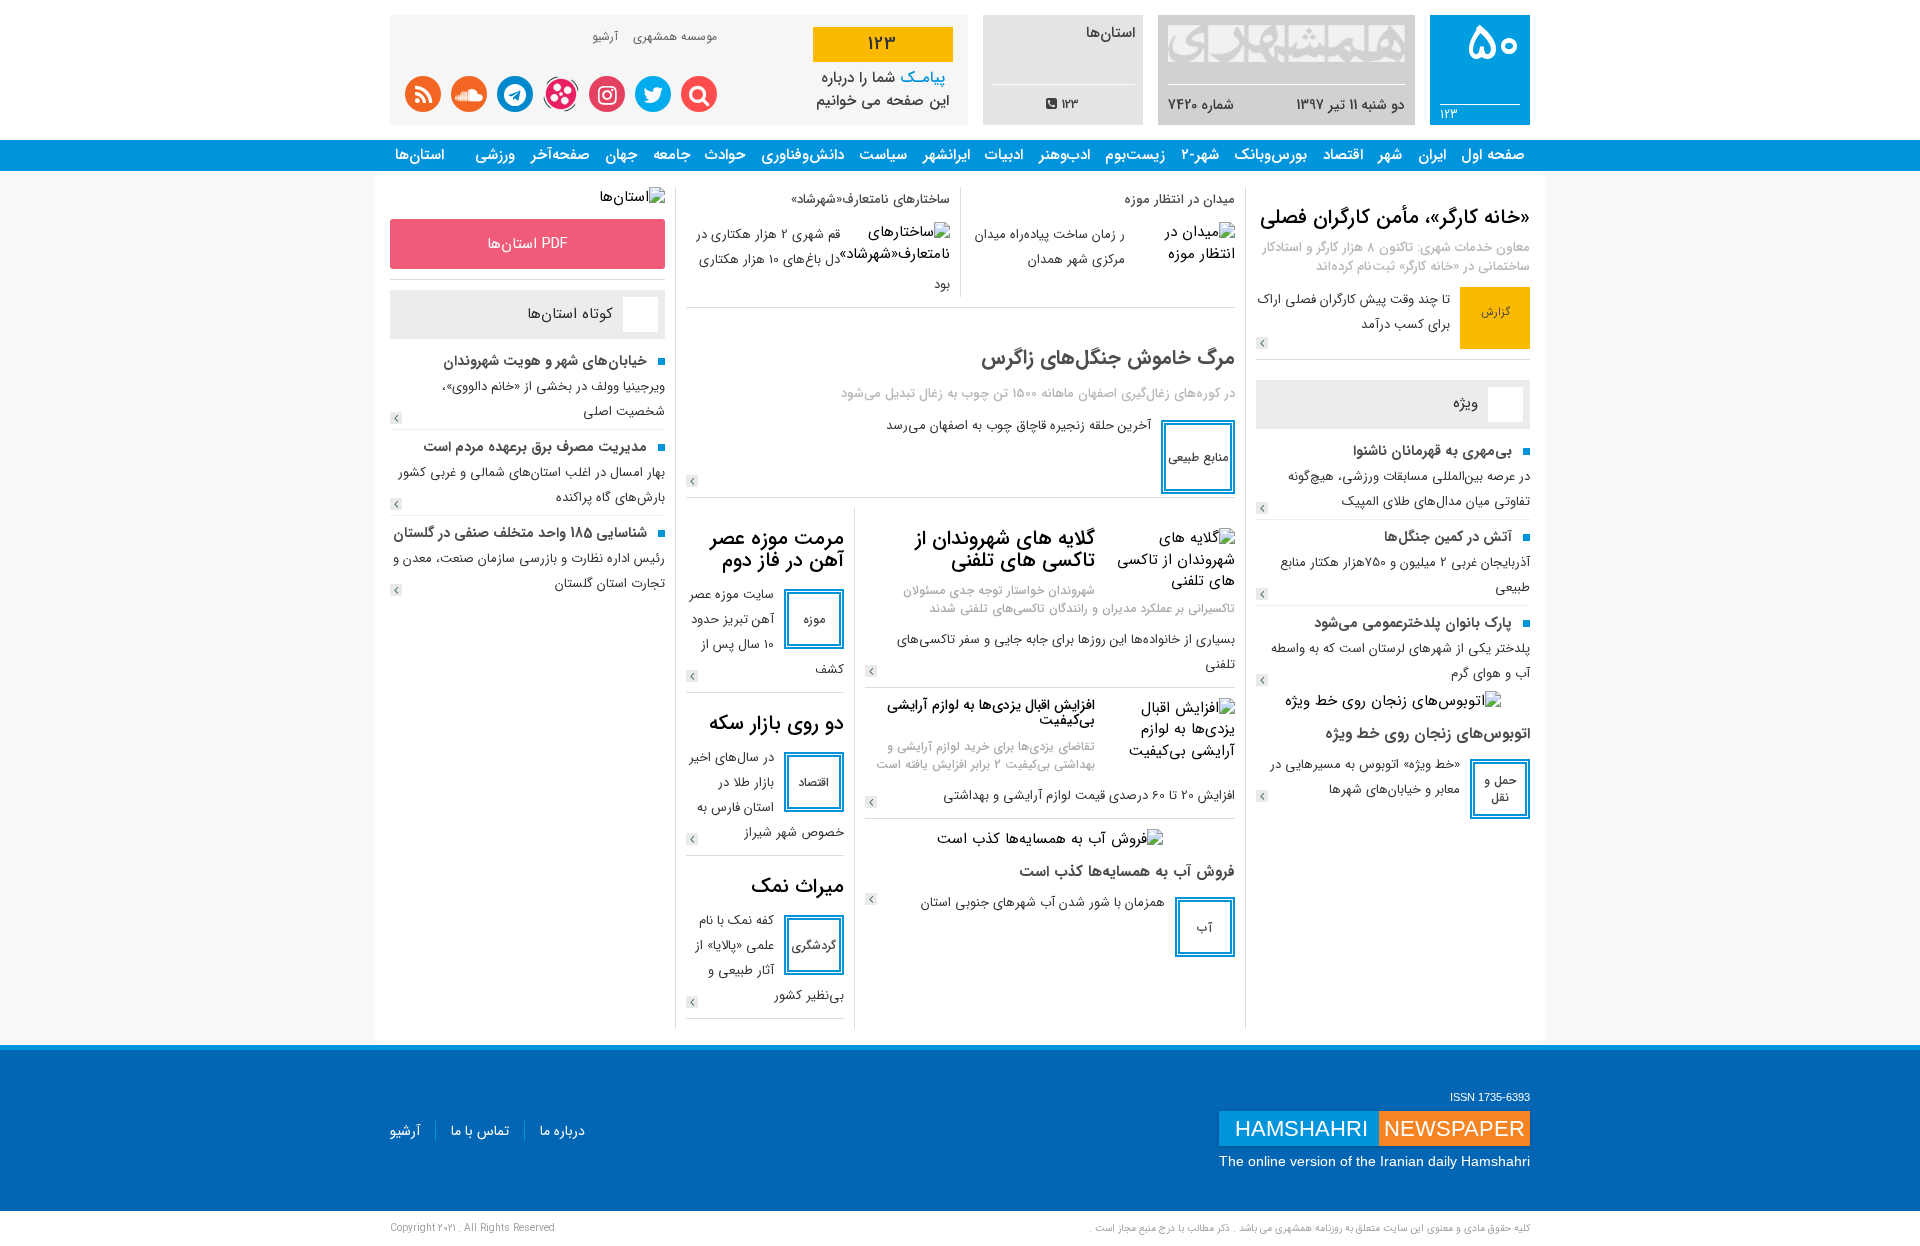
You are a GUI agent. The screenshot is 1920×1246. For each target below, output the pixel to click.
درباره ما (562, 1131)
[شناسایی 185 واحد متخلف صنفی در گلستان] (396, 590)
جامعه (671, 155)
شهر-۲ (1200, 155)
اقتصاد (1343, 155)
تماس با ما (480, 1131)
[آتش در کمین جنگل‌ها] (1262, 594)
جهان (621, 155)
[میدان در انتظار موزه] (1185, 243)
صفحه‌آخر (560, 155)
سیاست (883, 155)
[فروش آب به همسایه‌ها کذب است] (1050, 839)
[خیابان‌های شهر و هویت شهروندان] (396, 418)
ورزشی (495, 155)
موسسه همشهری (675, 36)
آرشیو (605, 36)
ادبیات (1004, 155)
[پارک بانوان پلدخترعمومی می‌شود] (1262, 680)
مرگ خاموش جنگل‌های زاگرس (1108, 357)
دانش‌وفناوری (802, 155)
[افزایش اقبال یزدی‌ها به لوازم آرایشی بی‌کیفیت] (1170, 729)
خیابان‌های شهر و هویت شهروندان (545, 361)
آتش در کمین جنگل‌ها (1448, 537)
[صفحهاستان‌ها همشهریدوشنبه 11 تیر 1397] (632, 197)
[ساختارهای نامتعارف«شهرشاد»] (894, 243)
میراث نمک (797, 886)
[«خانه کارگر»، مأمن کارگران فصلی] (1262, 343)
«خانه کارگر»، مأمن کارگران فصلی (1395, 217)
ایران (1432, 155)
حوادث (725, 155)
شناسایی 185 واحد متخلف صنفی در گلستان (520, 533)
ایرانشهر (946, 155)
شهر (1390, 155)
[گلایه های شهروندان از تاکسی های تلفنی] (1170, 560)
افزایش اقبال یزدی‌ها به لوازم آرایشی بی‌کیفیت (991, 712)
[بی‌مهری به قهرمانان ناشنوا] (1262, 508)
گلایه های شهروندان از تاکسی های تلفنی (1005, 549)
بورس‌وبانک (1270, 155)
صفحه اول (1493, 155)
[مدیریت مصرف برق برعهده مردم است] (396, 504)
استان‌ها (419, 155)
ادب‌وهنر (1064, 155)
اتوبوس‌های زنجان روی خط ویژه (1427, 734)
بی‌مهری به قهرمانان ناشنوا (1432, 451)
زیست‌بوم (1135, 155)
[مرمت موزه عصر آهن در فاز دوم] (692, 676)
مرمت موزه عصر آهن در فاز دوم (777, 549)
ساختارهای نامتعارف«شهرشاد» (870, 199)
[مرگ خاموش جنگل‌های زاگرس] (692, 481)
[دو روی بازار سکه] (692, 839)
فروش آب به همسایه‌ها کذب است (1127, 872)
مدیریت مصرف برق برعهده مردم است (535, 447)
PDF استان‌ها (527, 244)
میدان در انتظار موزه (1179, 199)
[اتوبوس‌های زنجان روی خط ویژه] (1393, 701)
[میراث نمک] (692, 1002)
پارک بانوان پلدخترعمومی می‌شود (1413, 623)
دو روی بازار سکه (776, 723)
